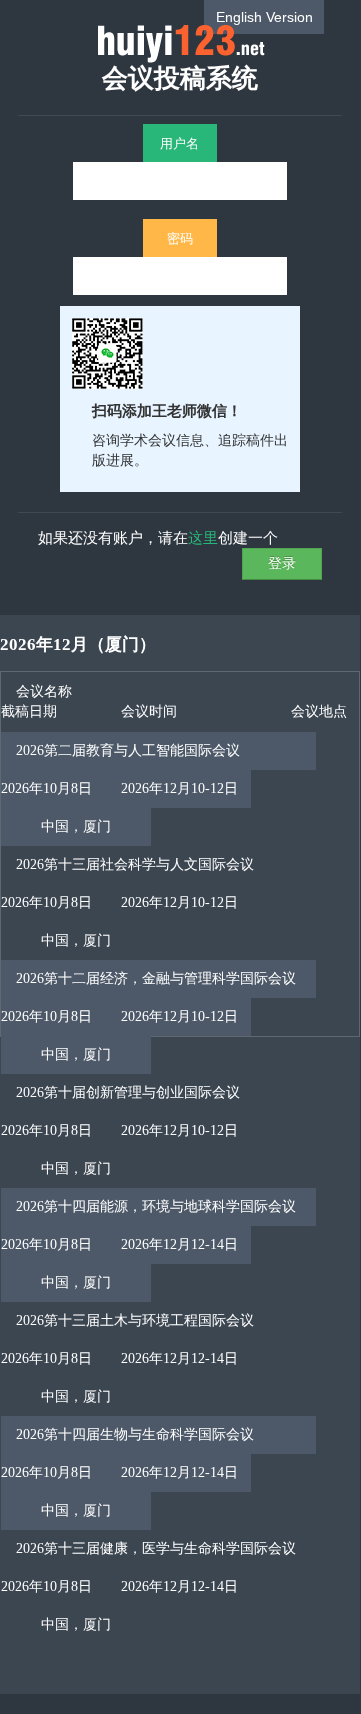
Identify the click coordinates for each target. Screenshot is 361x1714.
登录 (282, 562)
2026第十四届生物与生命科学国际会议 (135, 1434)
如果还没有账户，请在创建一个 (158, 537)
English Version (264, 17)
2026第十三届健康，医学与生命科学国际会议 (156, 1548)
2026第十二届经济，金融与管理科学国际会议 (156, 978)
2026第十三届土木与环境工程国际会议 (135, 1320)
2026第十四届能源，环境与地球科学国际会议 (156, 1206)
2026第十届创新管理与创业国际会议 (128, 1092)
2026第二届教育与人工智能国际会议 (128, 750)
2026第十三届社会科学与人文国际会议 (135, 864)
